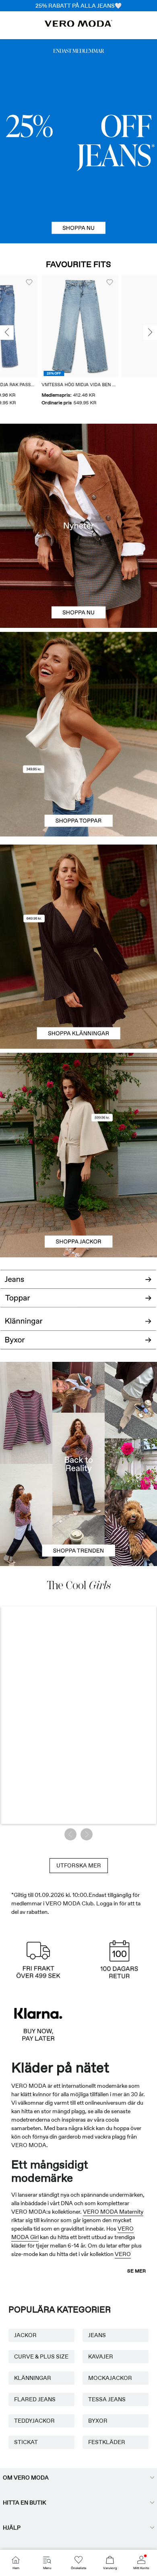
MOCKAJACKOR (110, 2378)
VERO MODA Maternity (113, 2212)
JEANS (97, 2335)
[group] (49, 341)
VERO (123, 2254)
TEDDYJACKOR (34, 2421)
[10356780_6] (78, 683)
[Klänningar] (78, 998)
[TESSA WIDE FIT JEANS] (78, 1464)
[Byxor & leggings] (78, 1344)
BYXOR (98, 2421)
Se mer (136, 2271)
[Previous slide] (7, 332)
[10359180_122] (78, 1104)
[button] (49, 326)
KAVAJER (101, 2356)
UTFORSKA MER (79, 1865)
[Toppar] (78, 785)
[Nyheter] (78, 526)
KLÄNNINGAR (33, 2378)
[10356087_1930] (78, 896)
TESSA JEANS (107, 2399)
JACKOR (25, 2335)
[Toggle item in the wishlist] (78, 282)
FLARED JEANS (35, 2399)
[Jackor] (78, 1206)
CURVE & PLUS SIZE (41, 2356)
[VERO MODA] (78, 25)
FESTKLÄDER (107, 2442)
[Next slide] (150, 332)
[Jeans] (78, 141)
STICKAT (26, 2442)
